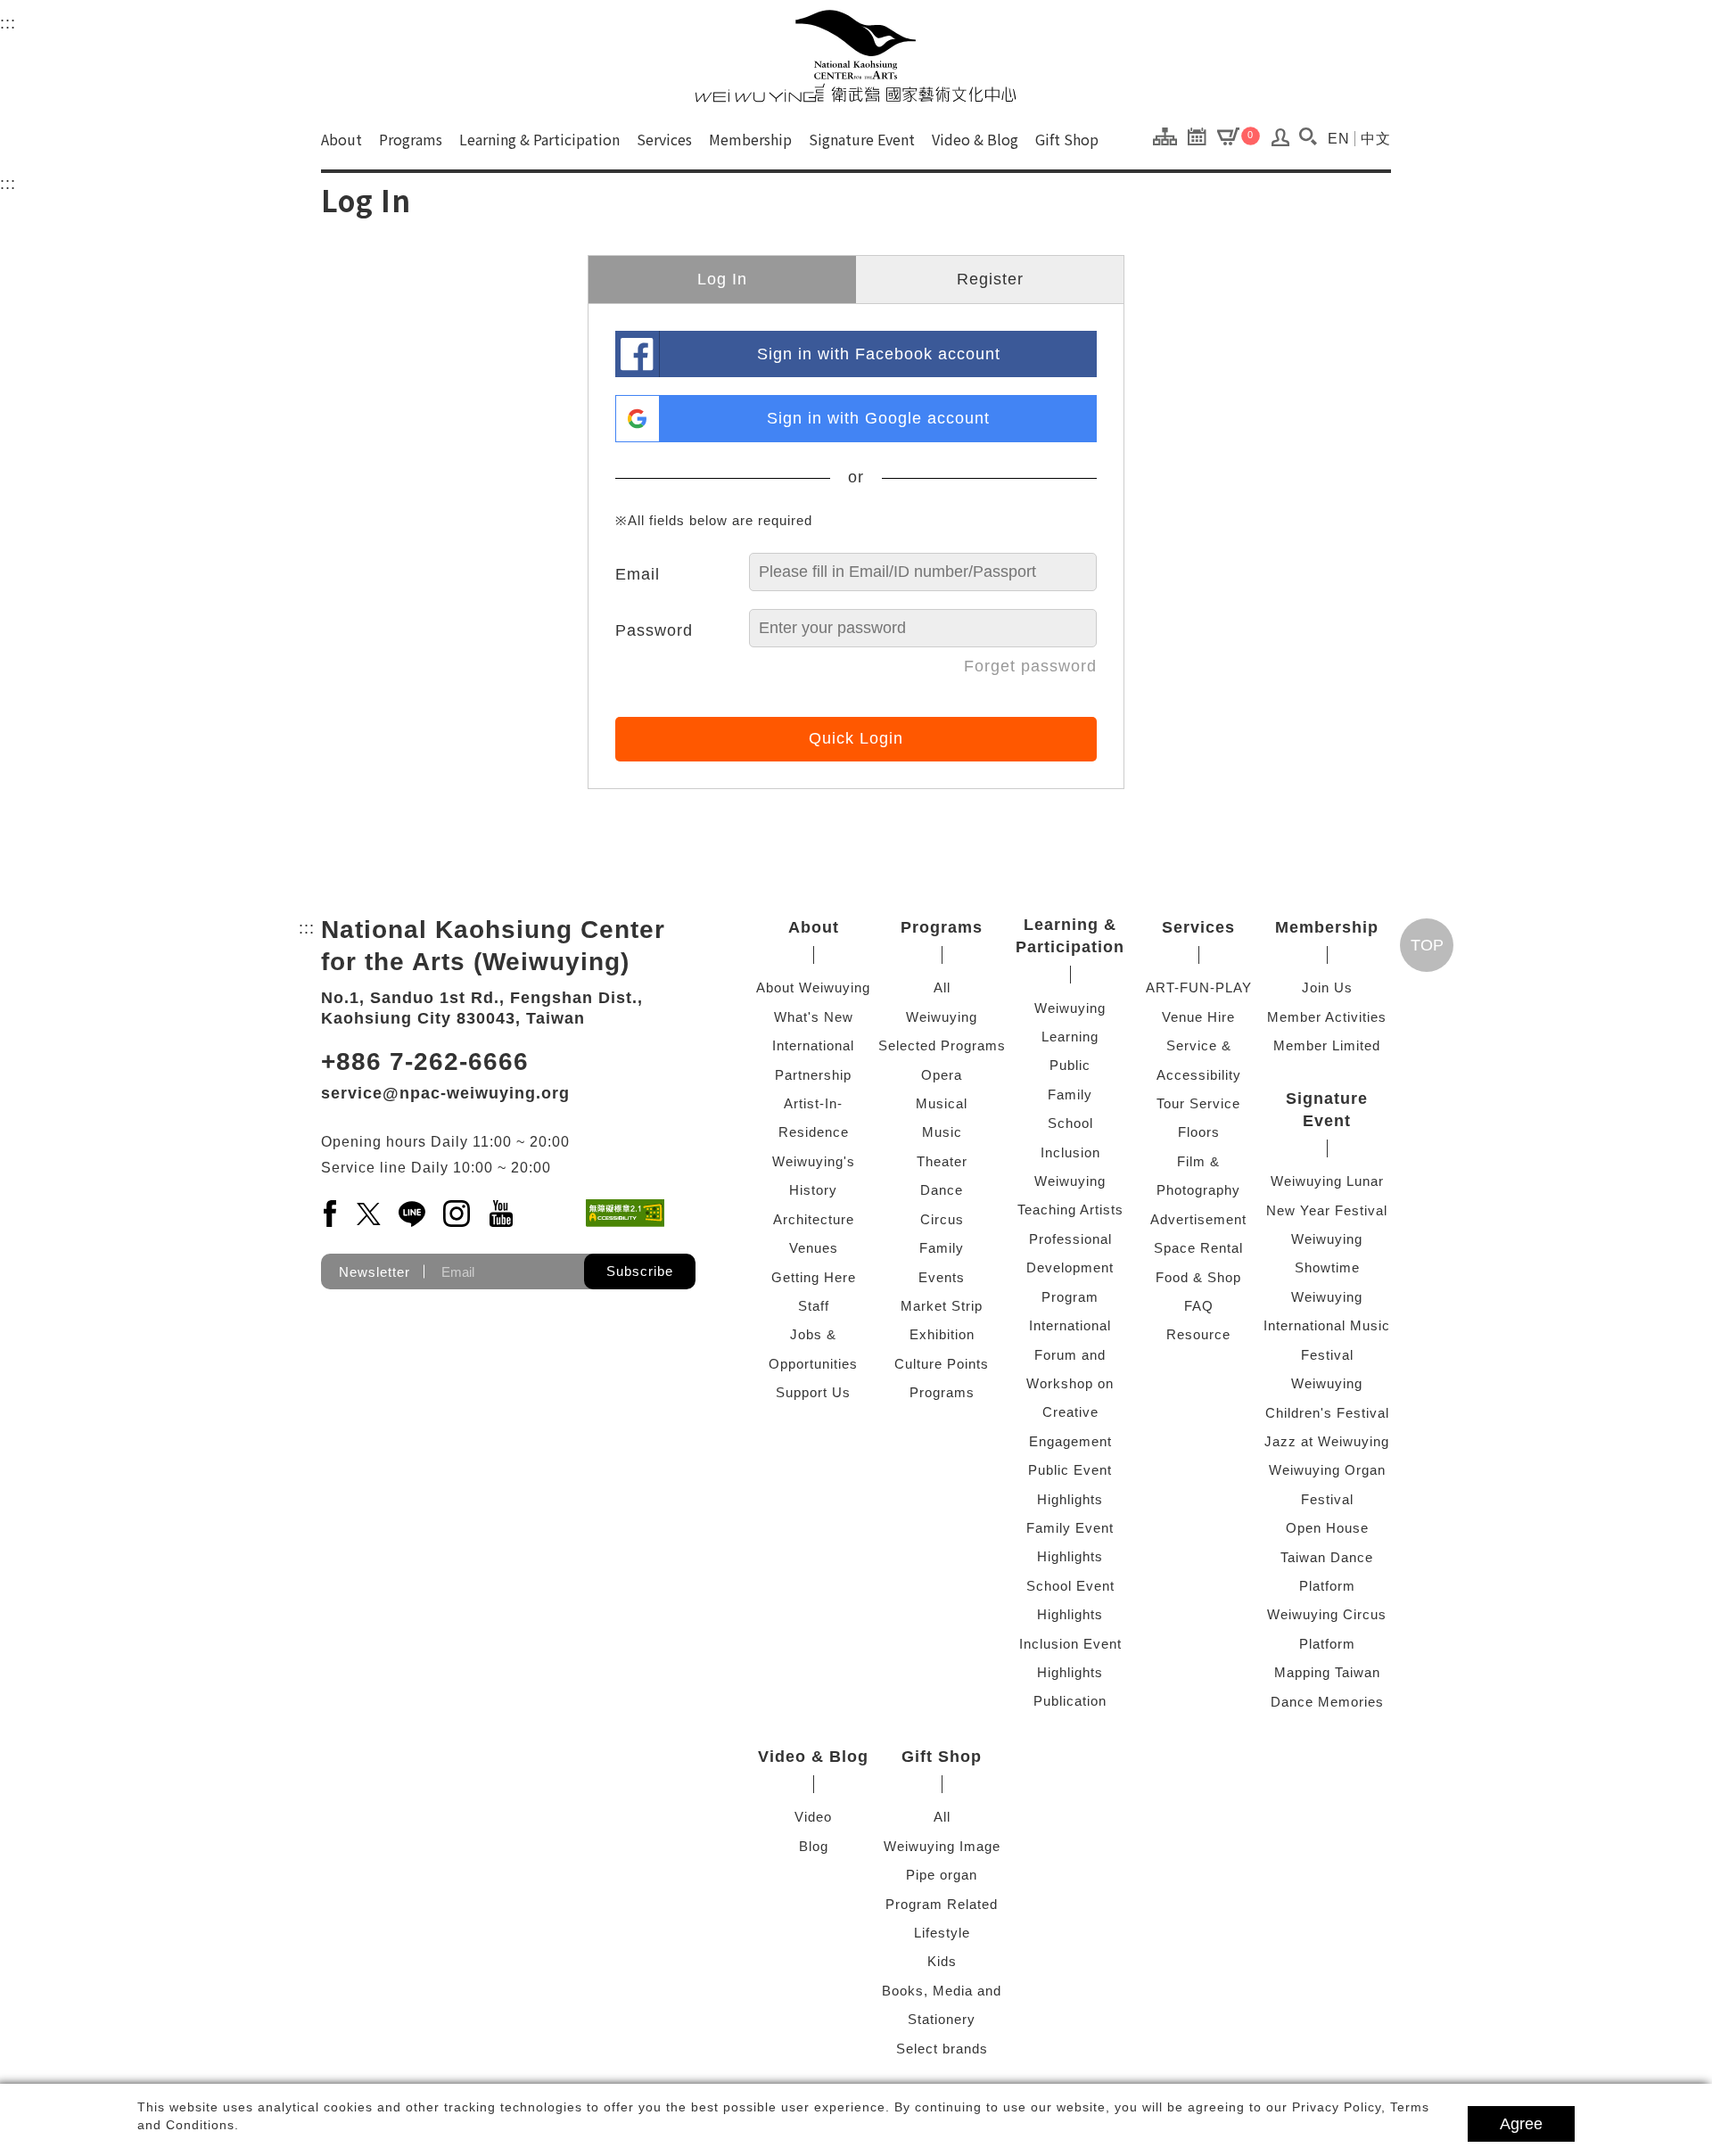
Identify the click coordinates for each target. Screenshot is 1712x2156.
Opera (942, 1075)
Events (942, 1277)
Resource (1198, 1334)
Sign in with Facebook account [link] (879, 354)
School (1070, 1123)
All (942, 987)
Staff (814, 1306)
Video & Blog (975, 139)
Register (990, 279)
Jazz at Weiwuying (1327, 1441)
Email (638, 574)
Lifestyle (942, 1933)
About (342, 139)
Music (942, 1132)
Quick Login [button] (856, 738)
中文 (1376, 139)
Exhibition (942, 1334)
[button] (1308, 136)
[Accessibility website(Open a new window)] (625, 1213)
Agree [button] (1521, 2124)
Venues (814, 1248)
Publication (1070, 1701)
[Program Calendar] (1202, 136)
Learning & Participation (539, 139)
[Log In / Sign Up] (1281, 142)
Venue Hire (1198, 1017)
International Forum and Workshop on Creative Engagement (1070, 1383)
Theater (942, 1161)
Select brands (942, 2049)
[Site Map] (1169, 136)
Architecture (814, 1219)
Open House (1327, 1528)
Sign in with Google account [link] (878, 418)
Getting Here (814, 1277)
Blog (814, 1846)
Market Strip (942, 1306)
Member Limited (1327, 1045)
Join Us (1327, 987)
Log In (722, 279)
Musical (942, 1103)
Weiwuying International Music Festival (1327, 1326)
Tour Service (1198, 1103)
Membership (750, 139)
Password (654, 630)
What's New (814, 1017)
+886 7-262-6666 (425, 1062)
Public (1070, 1065)
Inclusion (1070, 1152)
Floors (1199, 1132)
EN (1339, 139)
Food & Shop (1198, 1277)
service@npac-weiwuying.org (445, 1093)
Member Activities (1327, 1017)
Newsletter (374, 1272)
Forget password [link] (1030, 666)
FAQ (1199, 1306)
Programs (411, 139)
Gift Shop (1067, 139)
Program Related (942, 1904)
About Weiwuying (813, 987)
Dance (942, 1190)
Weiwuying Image (942, 1846)
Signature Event (862, 139)
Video (813, 1817)
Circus (942, 1219)
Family (942, 1248)
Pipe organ (942, 1875)
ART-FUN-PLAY (1199, 987)
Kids (942, 1961)
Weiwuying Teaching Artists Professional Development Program (1070, 1239)
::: (8, 23)
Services (664, 139)
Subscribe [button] (640, 1271)
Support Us (813, 1392)
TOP (1427, 945)
